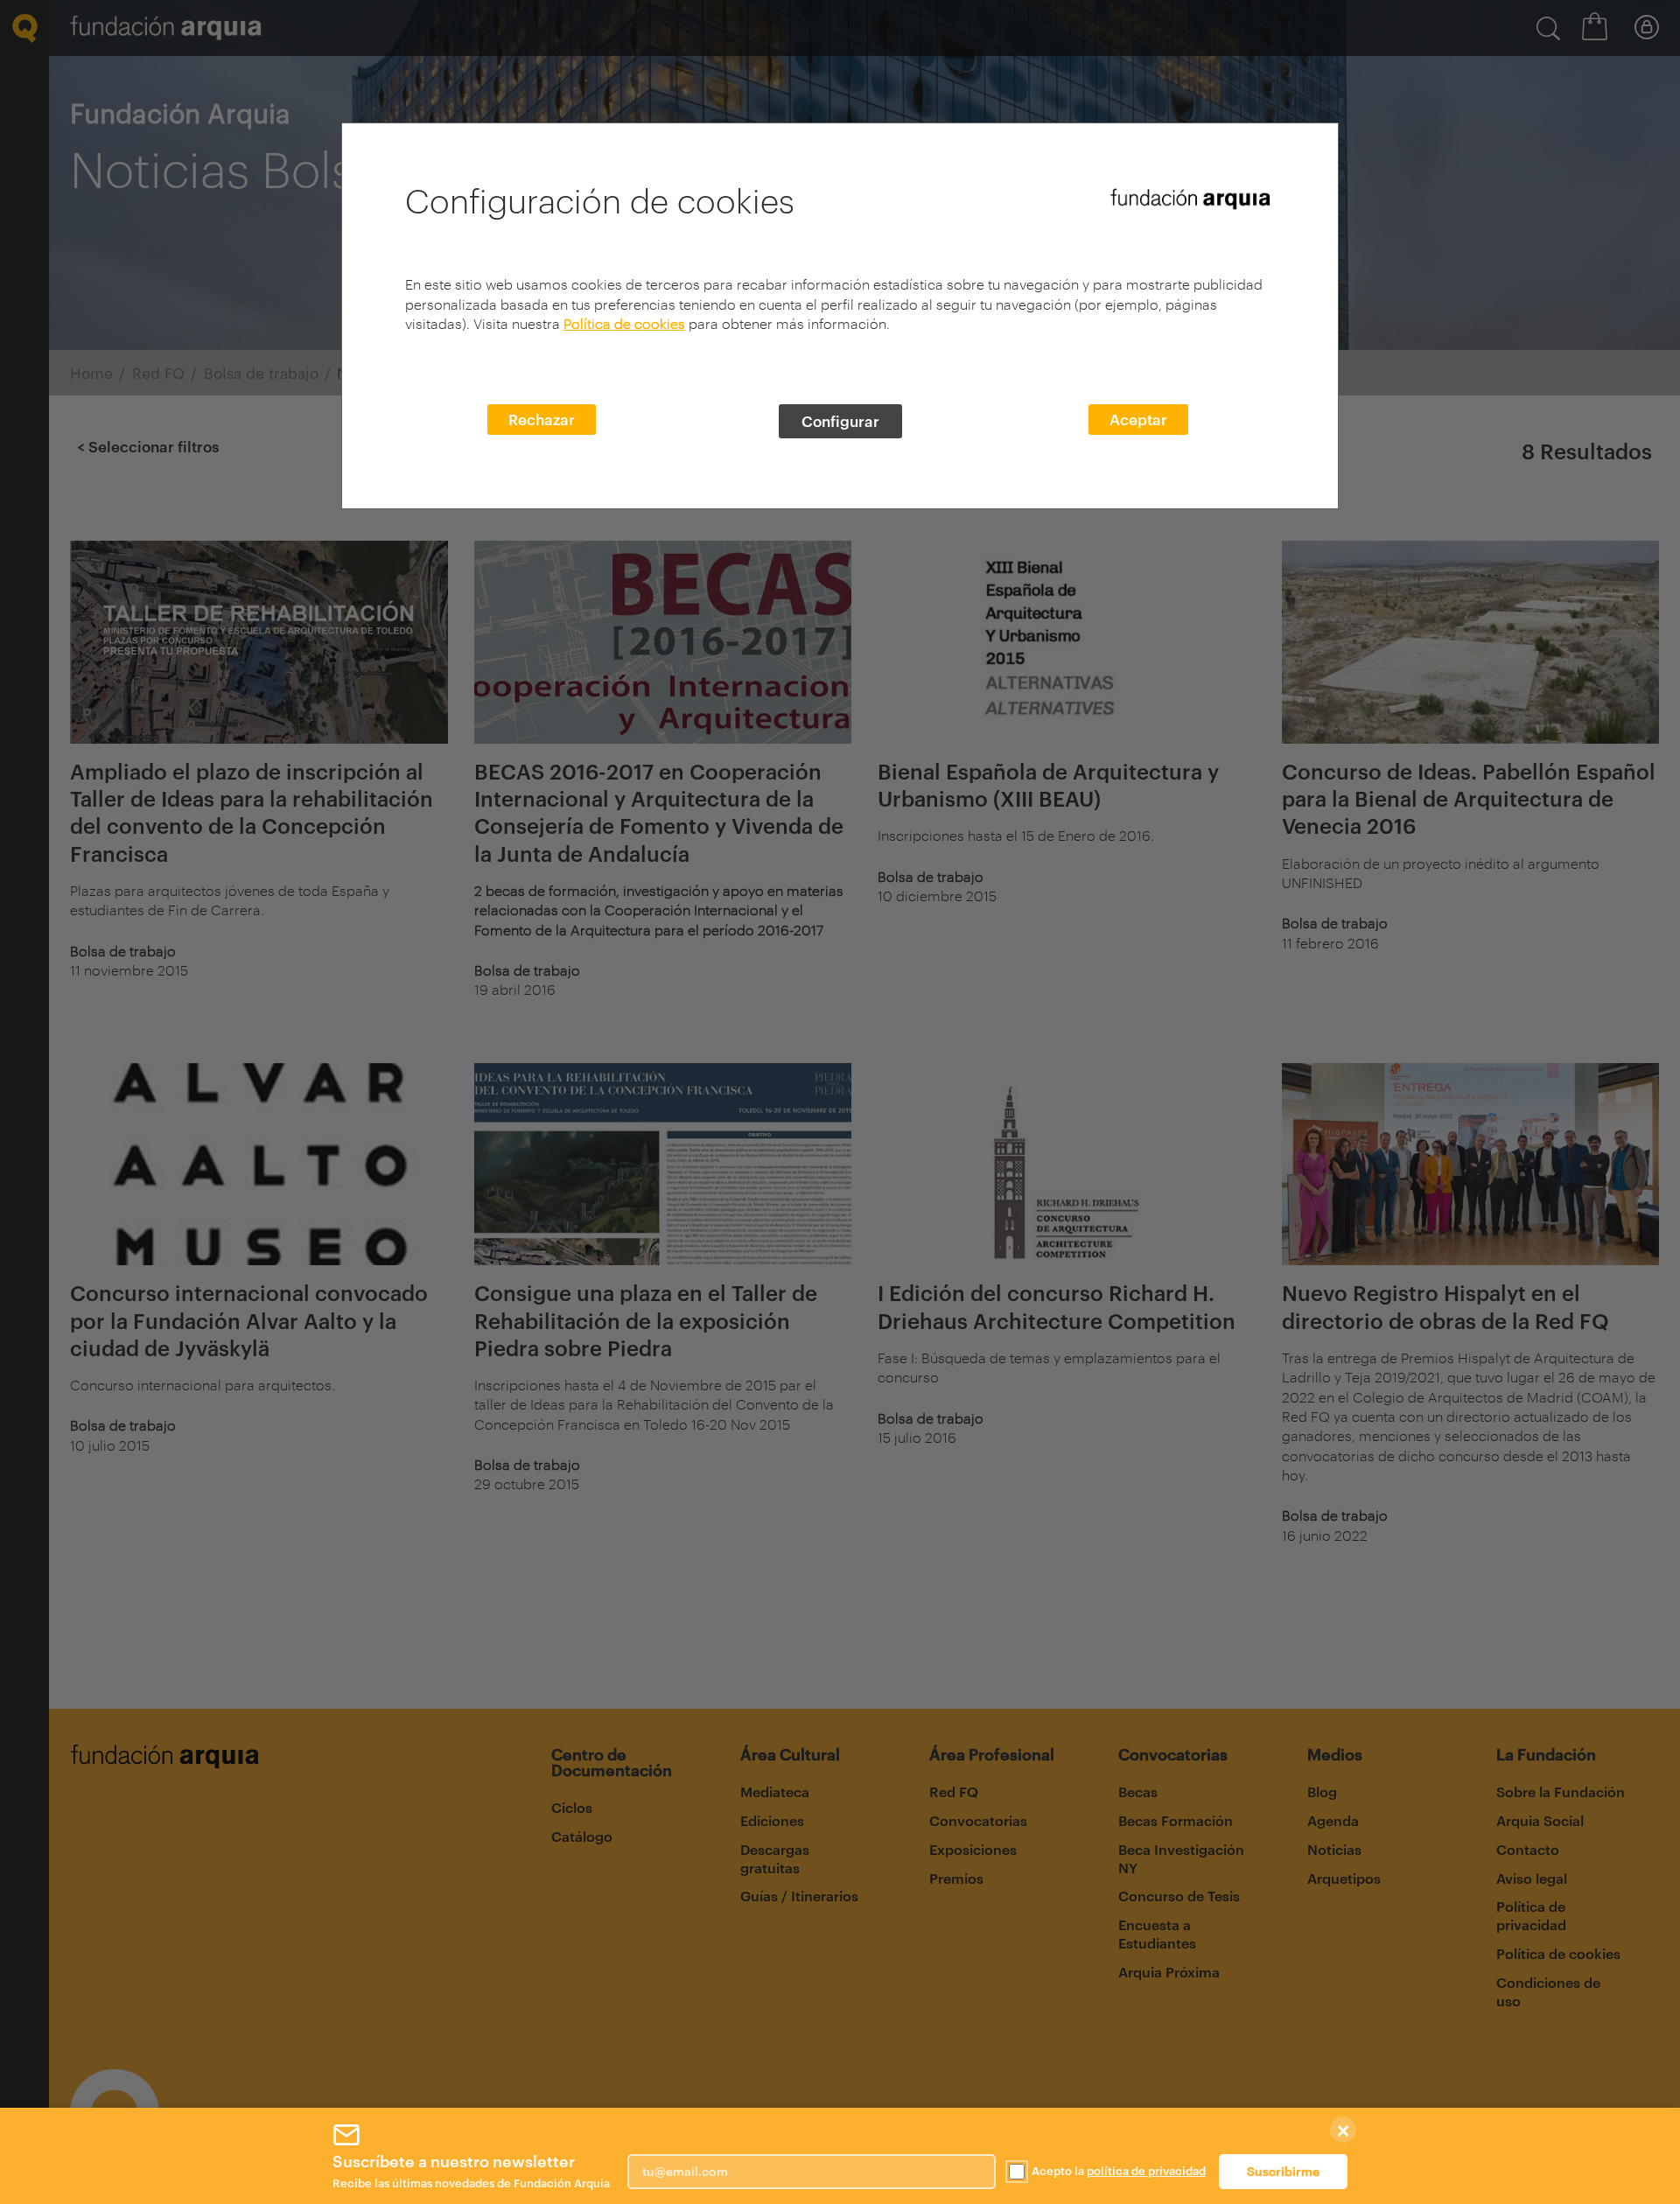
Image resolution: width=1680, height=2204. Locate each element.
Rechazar (542, 419)
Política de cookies (624, 323)
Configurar (840, 421)
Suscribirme (1283, 2171)
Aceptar (1138, 419)
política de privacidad (1146, 2171)
